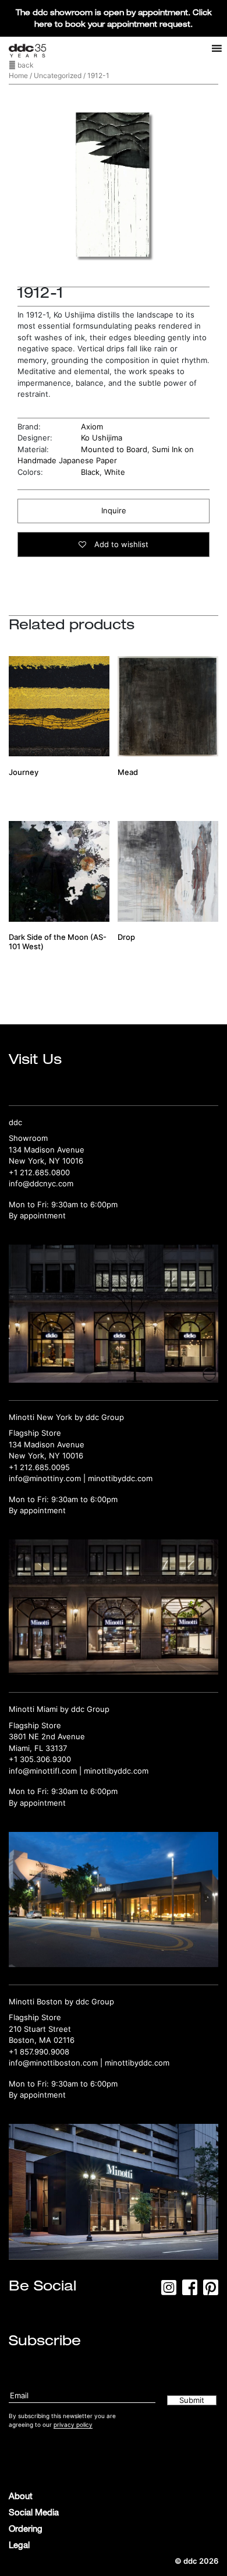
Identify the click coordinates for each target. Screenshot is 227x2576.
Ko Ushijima (102, 438)
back (25, 65)
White (115, 472)
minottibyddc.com (120, 1478)
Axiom (92, 427)
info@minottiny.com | (48, 1478)
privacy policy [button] (73, 2425)
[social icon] (169, 2291)
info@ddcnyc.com (41, 1183)
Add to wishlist (120, 544)
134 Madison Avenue (47, 1150)
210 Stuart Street (40, 2029)
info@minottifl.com (43, 1771)
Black (90, 472)
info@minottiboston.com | (57, 2063)
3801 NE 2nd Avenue (47, 1736)
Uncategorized (58, 75)
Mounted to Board (114, 449)
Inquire (114, 510)
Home (18, 75)
